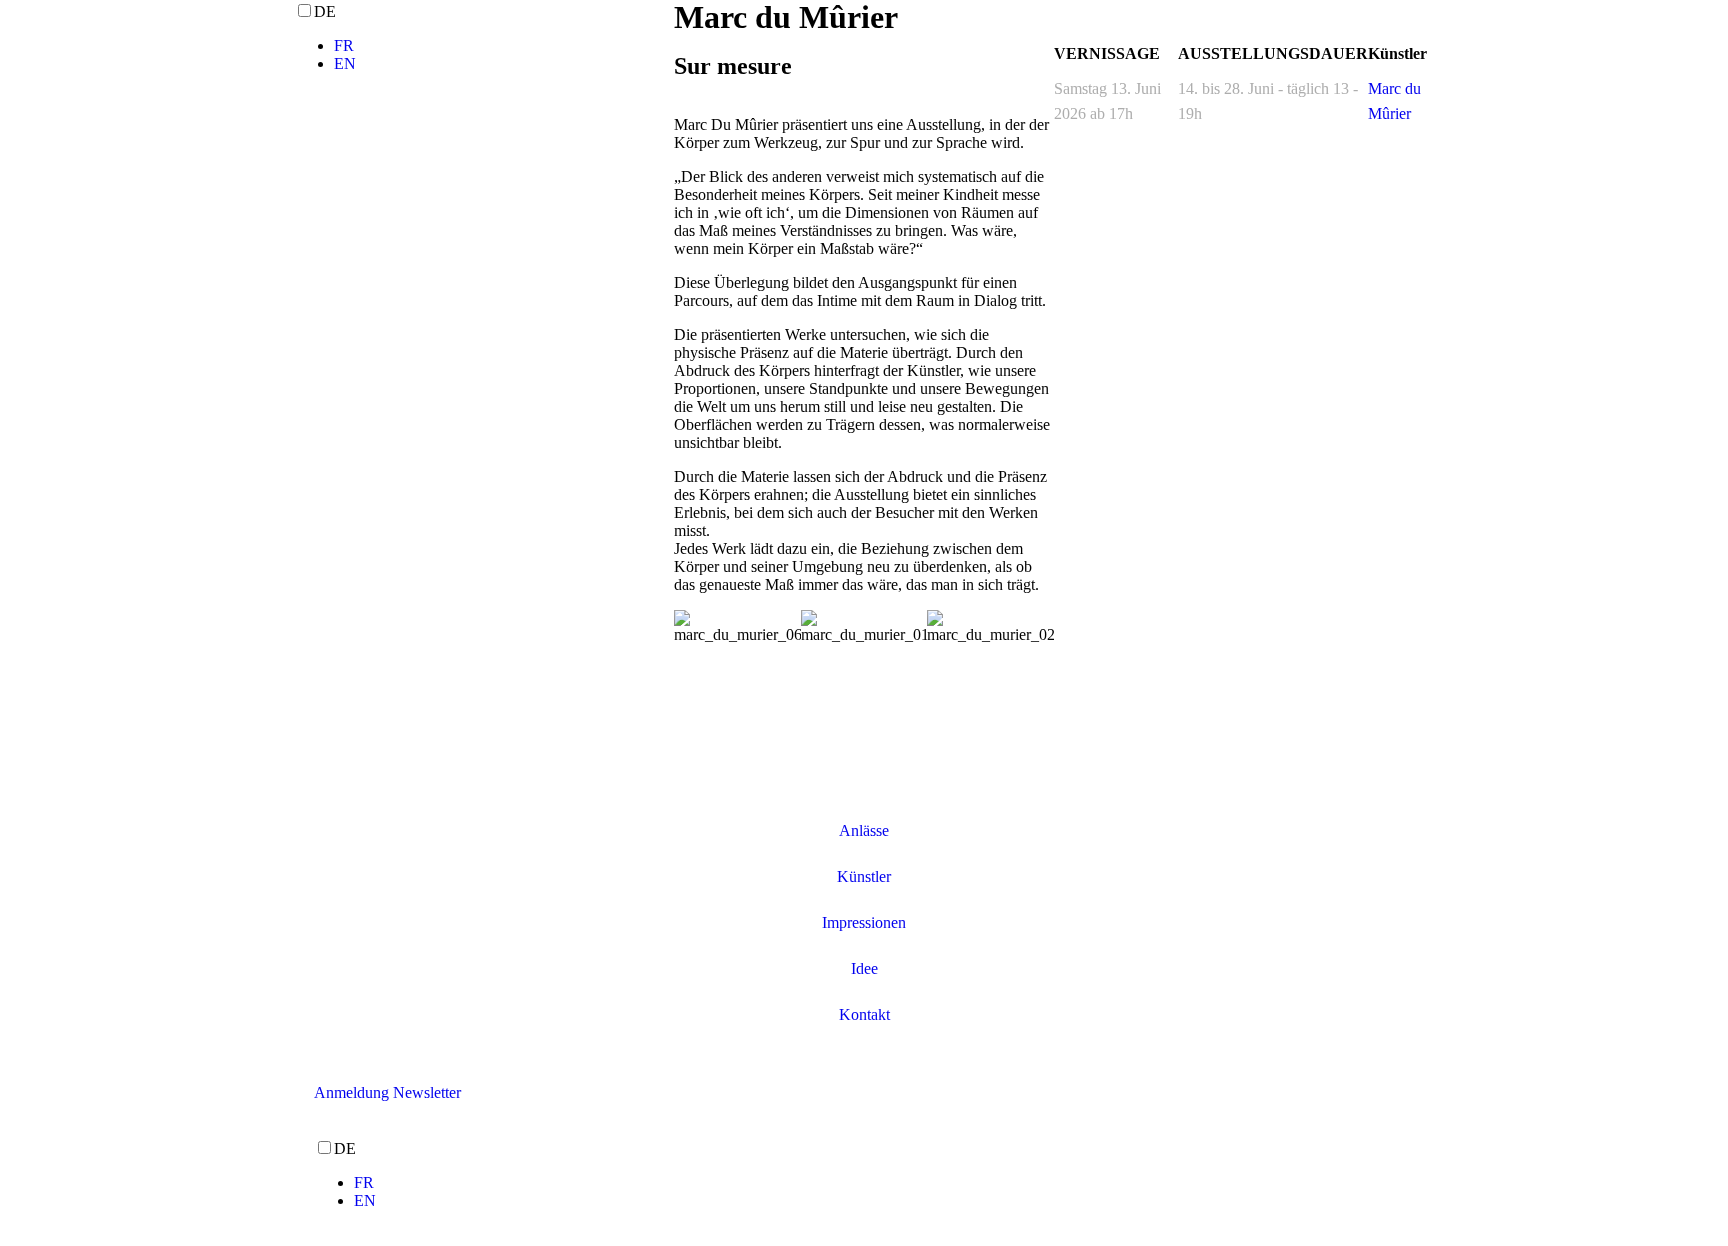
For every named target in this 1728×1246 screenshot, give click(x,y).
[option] (504, 46)
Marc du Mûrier (1394, 101)
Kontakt (864, 1014)
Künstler (864, 876)
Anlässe (864, 830)
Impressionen (864, 922)
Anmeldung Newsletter (387, 1092)
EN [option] (345, 63)
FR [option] (344, 45)
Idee (864, 968)
